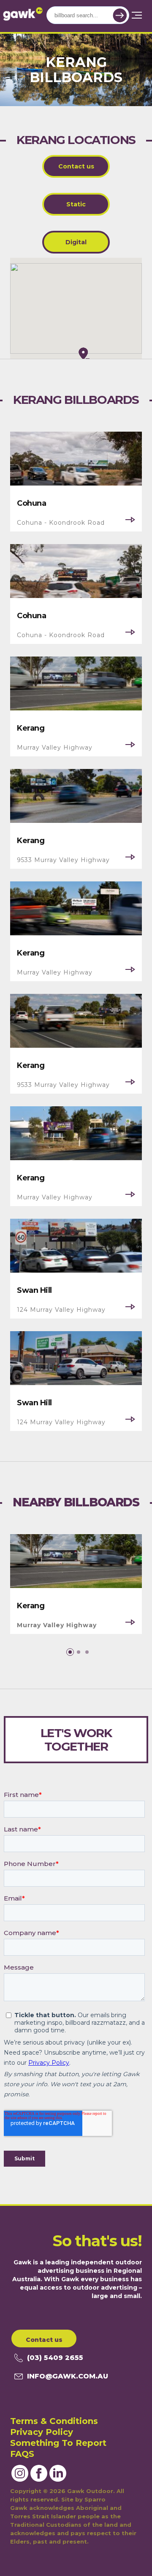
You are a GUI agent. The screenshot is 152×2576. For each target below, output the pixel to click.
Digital (76, 242)
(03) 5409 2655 (55, 2358)
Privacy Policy (42, 2432)
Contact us (76, 166)
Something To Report (58, 2443)
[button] (70, 1652)
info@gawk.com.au (68, 2376)
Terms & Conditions (54, 2421)
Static (76, 204)
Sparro (95, 2499)
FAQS (22, 2454)
